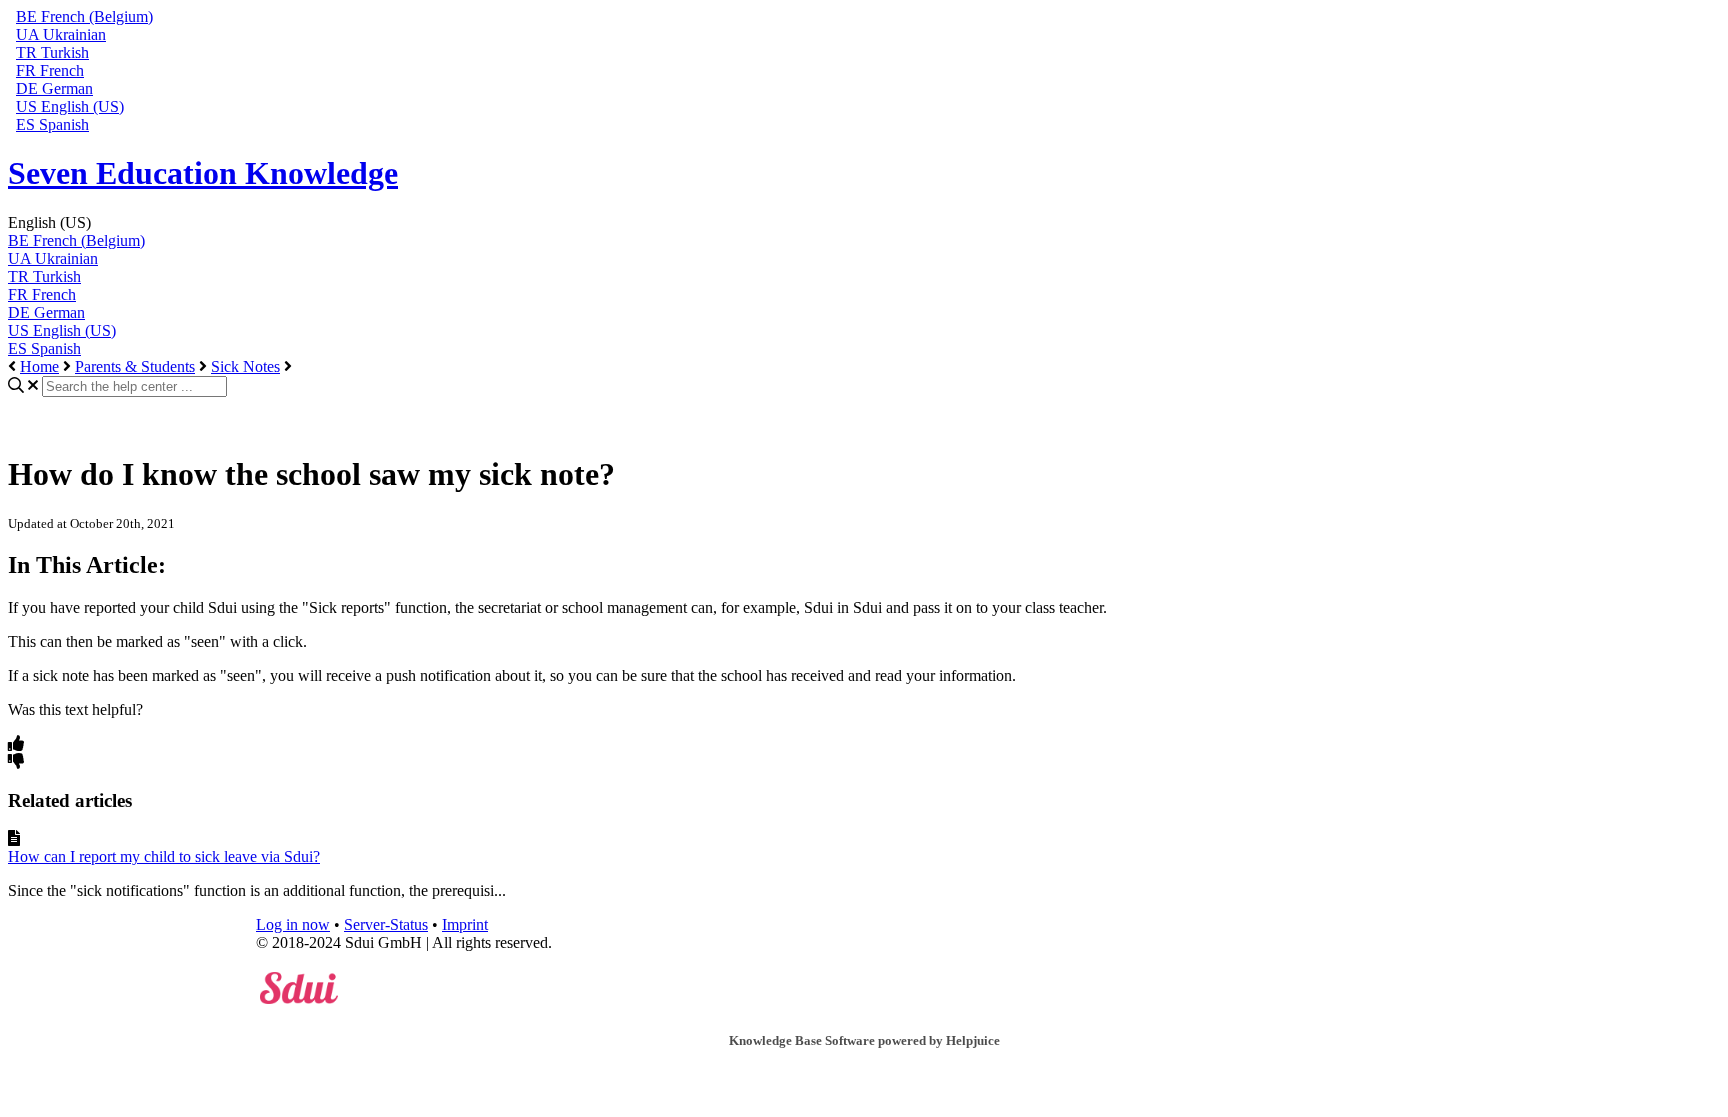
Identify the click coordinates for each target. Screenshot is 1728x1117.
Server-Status (386, 924)
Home (39, 366)
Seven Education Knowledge (203, 173)
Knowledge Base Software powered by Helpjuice (864, 1040)
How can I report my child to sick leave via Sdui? (164, 856)
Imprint (465, 924)
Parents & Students (135, 366)
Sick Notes (245, 366)
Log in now (293, 924)
